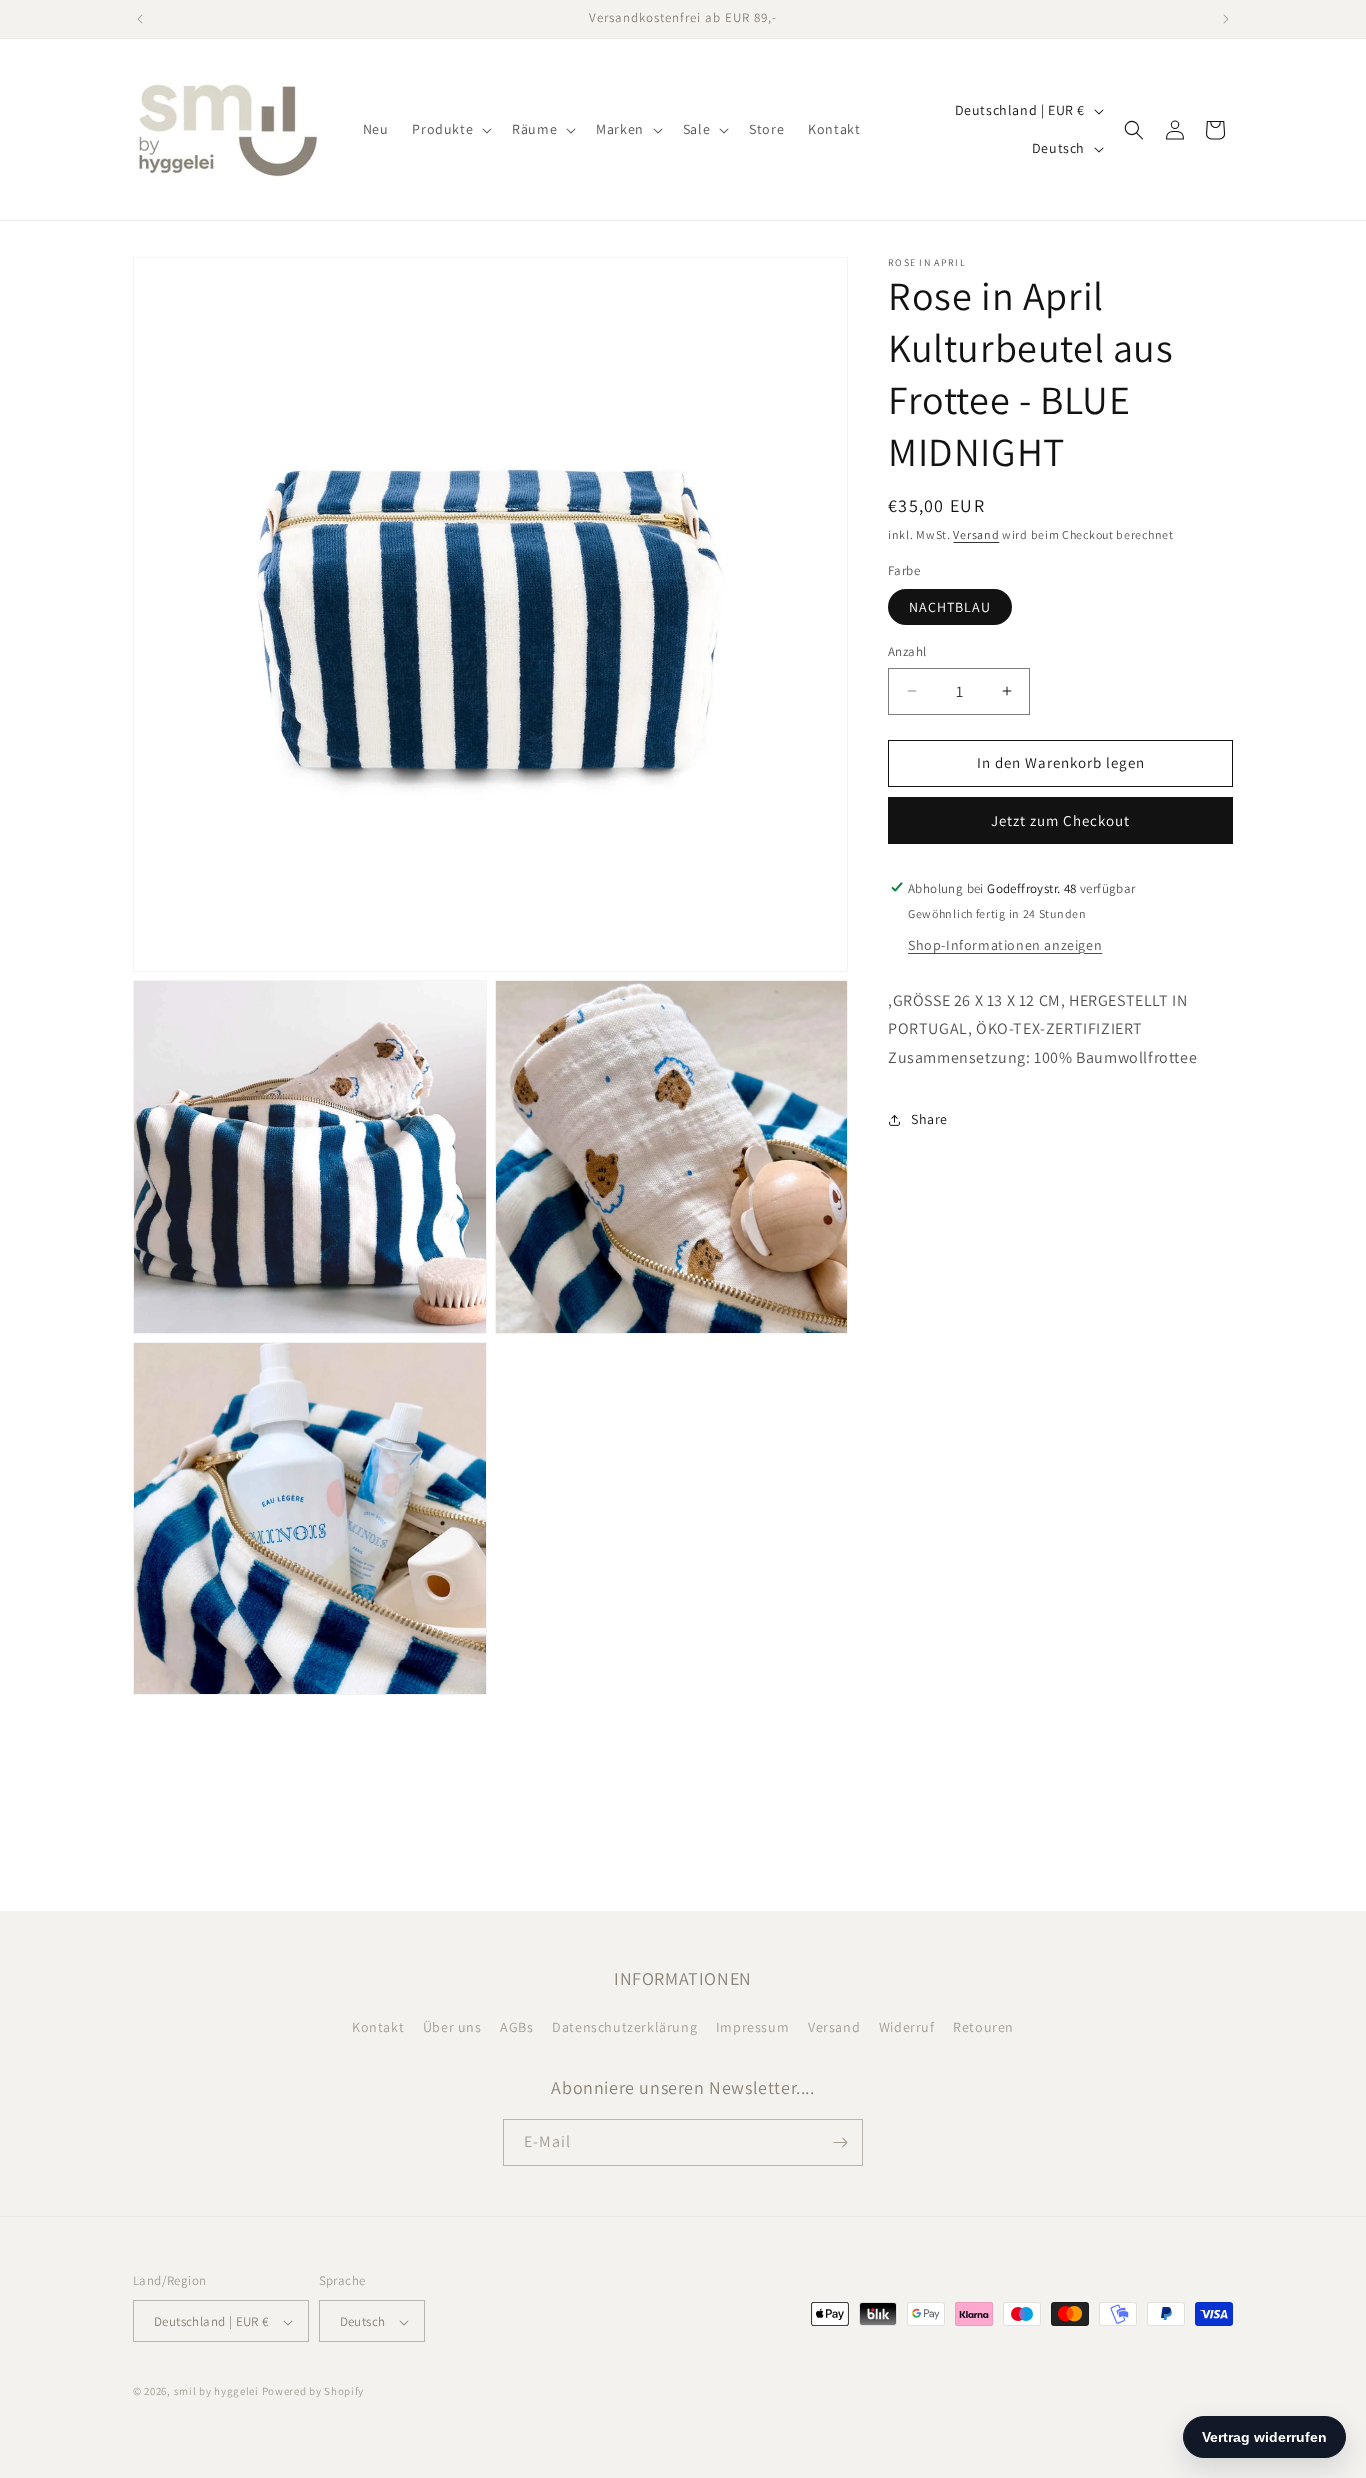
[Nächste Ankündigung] (1226, 19)
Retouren (983, 2028)
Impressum (752, 2028)
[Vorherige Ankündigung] (140, 19)
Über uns (452, 2028)
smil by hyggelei (216, 2392)
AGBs (516, 2028)
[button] (450, 129)
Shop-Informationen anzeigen (1005, 944)
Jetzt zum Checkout (1060, 819)
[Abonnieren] (840, 2142)
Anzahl (907, 651)
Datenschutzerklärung (624, 2028)
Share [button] (929, 1119)
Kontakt (378, 2028)
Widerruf (907, 2028)
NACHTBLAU (950, 607)
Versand (976, 534)
